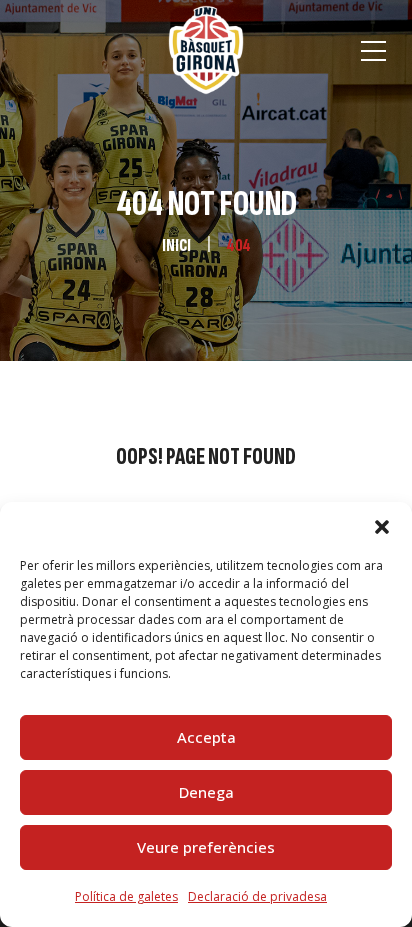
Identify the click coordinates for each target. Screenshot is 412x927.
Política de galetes (126, 896)
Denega (206, 792)
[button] (382, 527)
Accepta (206, 737)
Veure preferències (206, 847)
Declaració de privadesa (257, 896)
